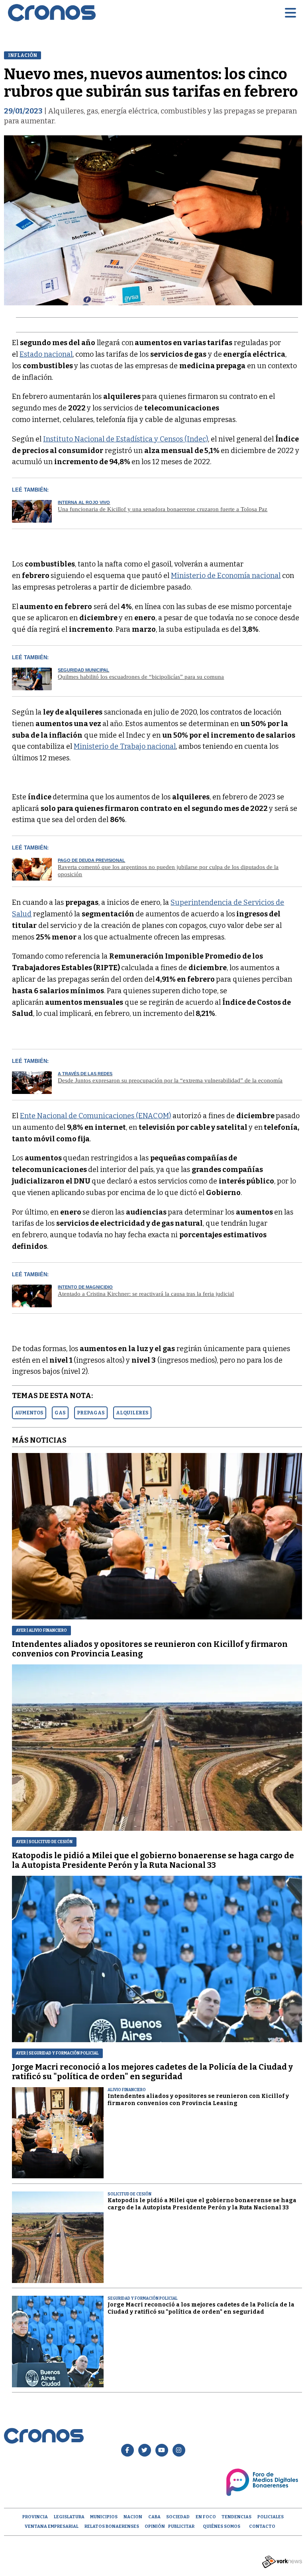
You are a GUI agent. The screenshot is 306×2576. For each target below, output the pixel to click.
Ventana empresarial (52, 2526)
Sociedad (178, 2517)
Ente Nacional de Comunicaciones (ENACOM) (95, 1116)
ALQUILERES (132, 1413)
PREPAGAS (91, 1413)
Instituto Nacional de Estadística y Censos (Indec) (126, 439)
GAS (60, 1413)
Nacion (133, 2517)
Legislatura (69, 2517)
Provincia (35, 2517)
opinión (155, 2526)
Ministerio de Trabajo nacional (125, 746)
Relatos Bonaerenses (112, 2526)
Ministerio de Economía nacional (226, 576)
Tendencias (236, 2517)
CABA (154, 2517)
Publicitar (181, 2526)
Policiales (271, 2517)
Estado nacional (46, 354)
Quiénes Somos (222, 2526)
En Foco (206, 2517)
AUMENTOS (29, 1413)
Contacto (262, 2526)
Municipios (104, 2517)
